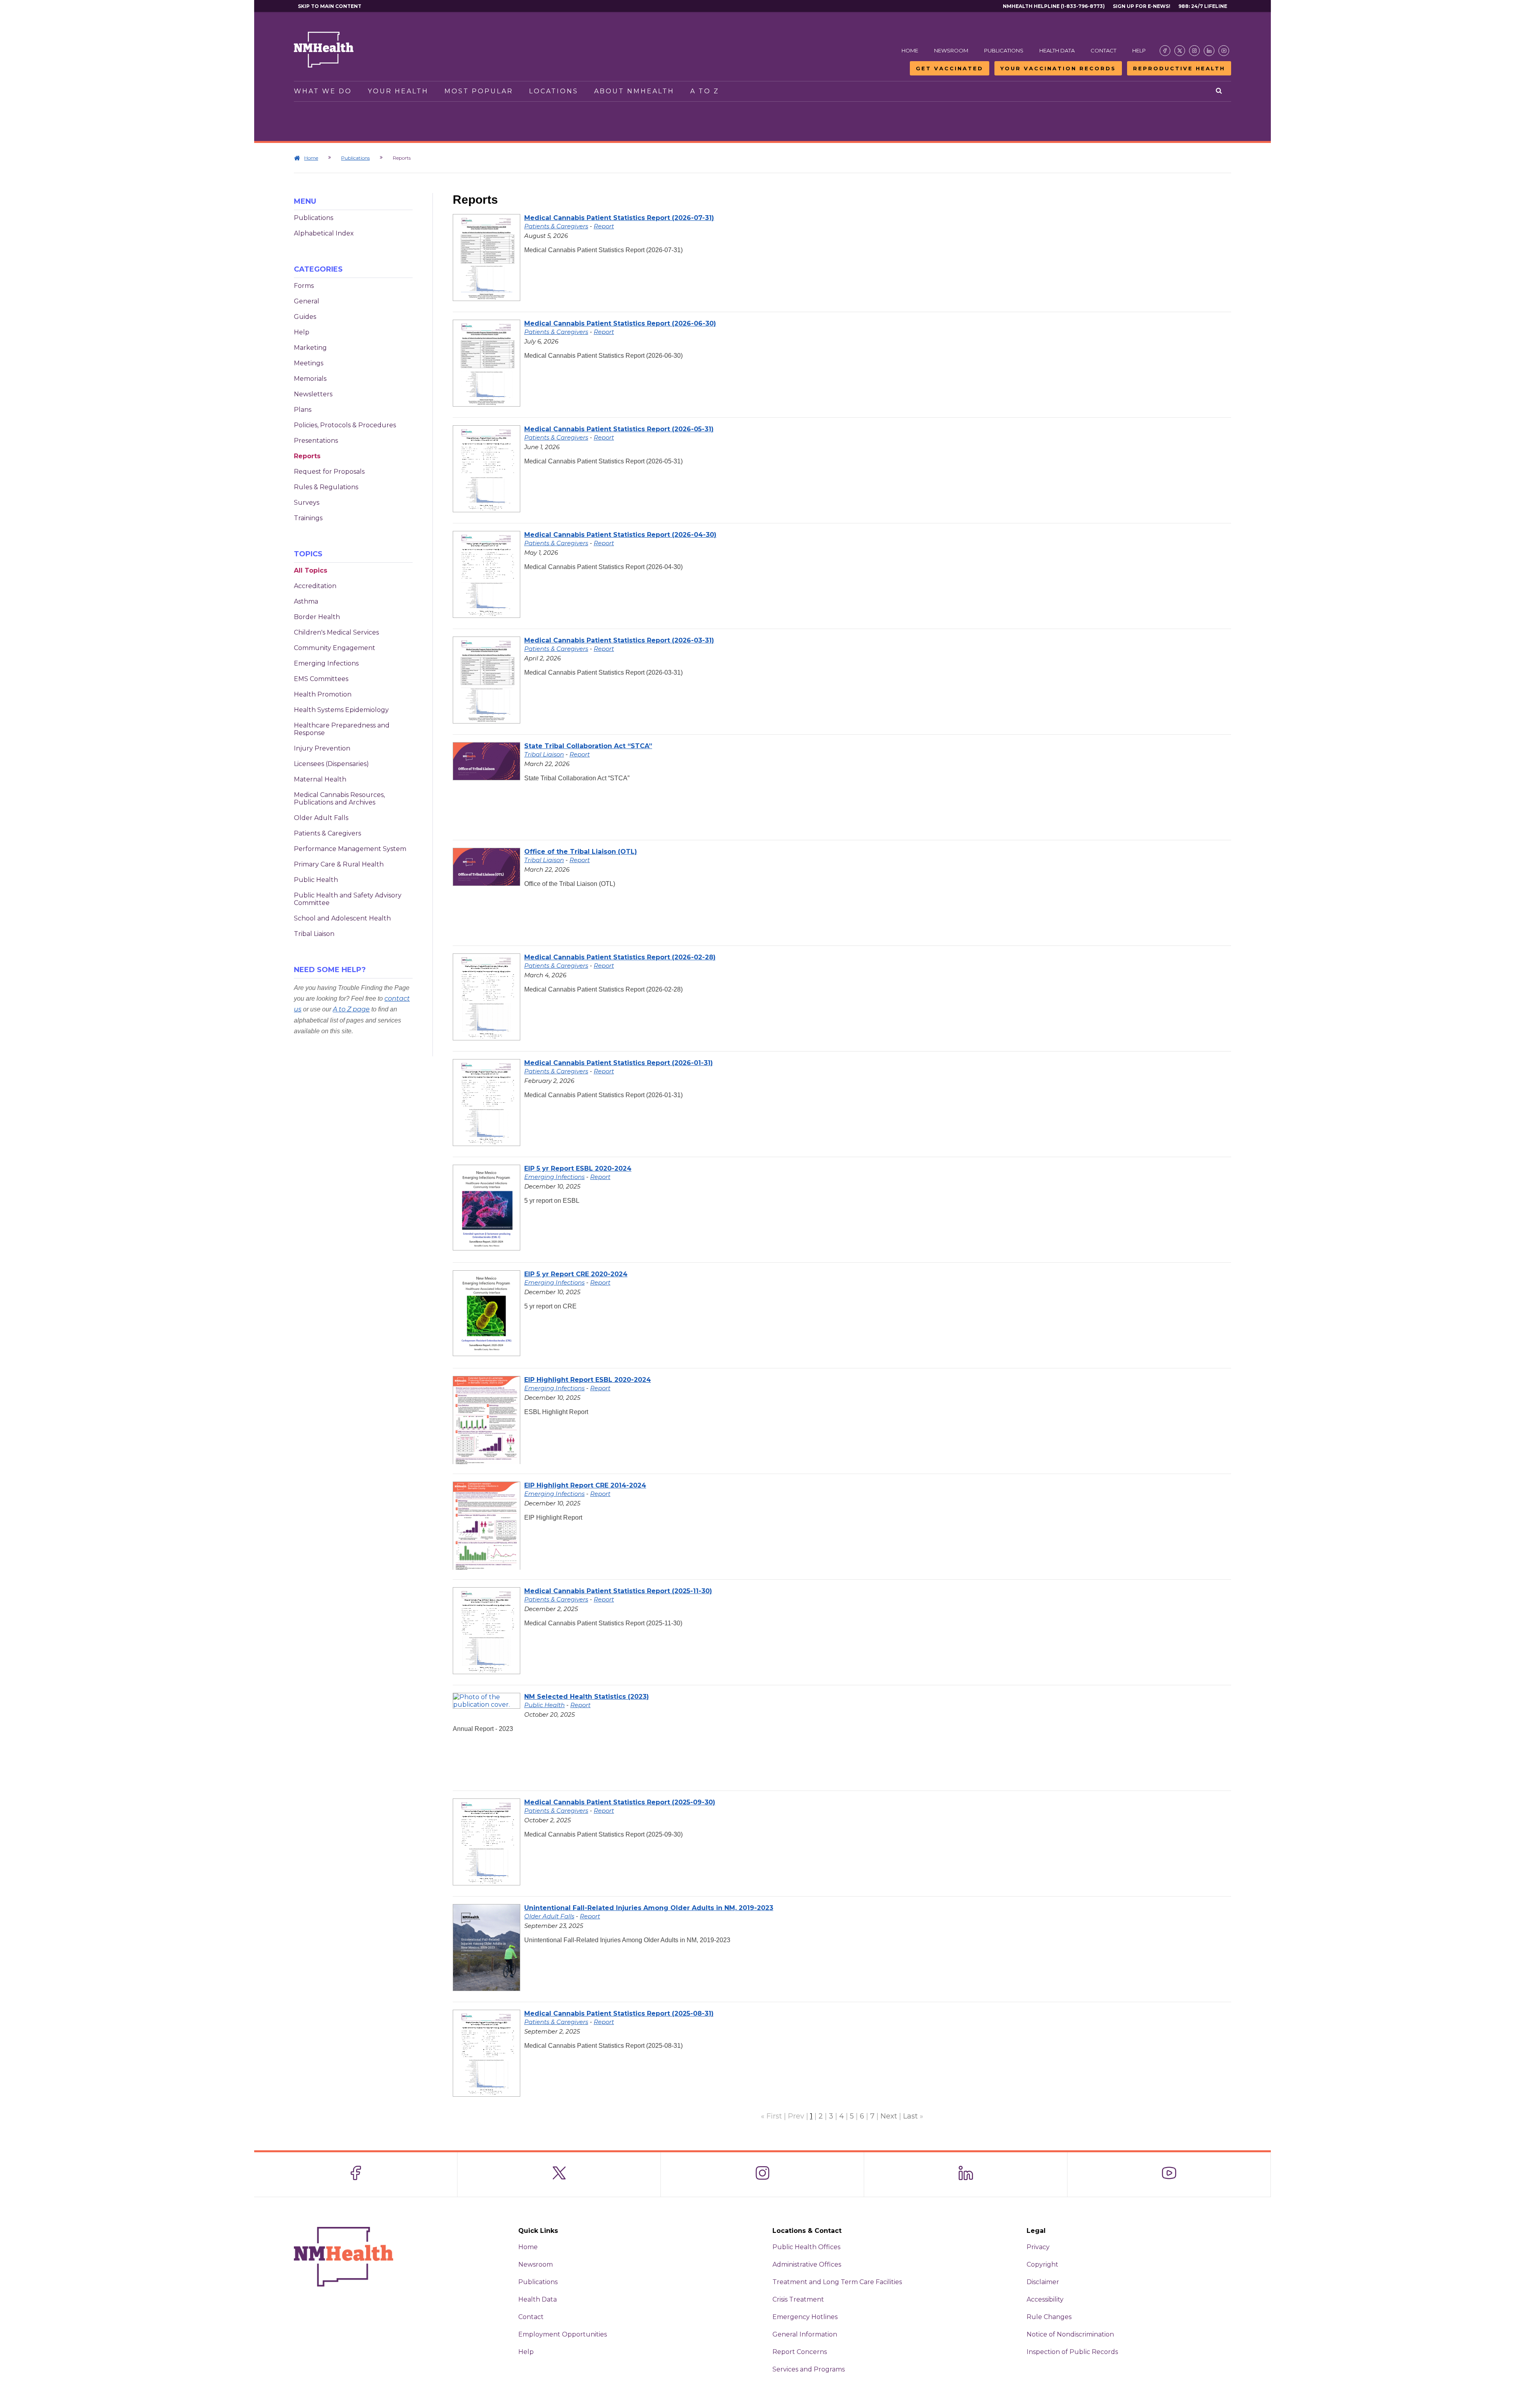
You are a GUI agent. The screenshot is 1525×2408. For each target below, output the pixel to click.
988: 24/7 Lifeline (1203, 6)
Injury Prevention (322, 748)
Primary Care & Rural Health (339, 864)
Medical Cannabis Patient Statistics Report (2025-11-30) (618, 1591)
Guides (305, 317)
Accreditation (315, 586)
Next (889, 2116)
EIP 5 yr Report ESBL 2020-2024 (578, 1168)
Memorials (310, 379)
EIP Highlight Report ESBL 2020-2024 (588, 1380)
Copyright (1042, 2264)
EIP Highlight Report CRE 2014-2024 (585, 1485)
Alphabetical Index (324, 233)
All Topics (311, 570)
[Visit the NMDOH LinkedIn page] (1209, 51)
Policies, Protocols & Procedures (345, 425)
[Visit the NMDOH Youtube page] (1224, 51)
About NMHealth (634, 91)
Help (1139, 50)
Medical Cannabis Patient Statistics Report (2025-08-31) (619, 2013)
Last (910, 2116)
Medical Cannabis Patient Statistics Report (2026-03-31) (619, 640)
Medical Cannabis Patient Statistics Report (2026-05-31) (619, 429)
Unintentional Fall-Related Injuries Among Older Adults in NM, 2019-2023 (649, 1908)
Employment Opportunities (563, 2334)
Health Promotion (323, 694)
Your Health (398, 91)
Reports (307, 456)
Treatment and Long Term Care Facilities (837, 2282)
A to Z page (351, 1009)
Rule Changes (1049, 2317)
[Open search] (1219, 91)
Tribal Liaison (314, 934)
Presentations (316, 441)
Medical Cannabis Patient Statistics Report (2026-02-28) (620, 957)
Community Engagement (335, 648)
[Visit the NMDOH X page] (1180, 51)
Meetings (309, 363)
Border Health (317, 617)
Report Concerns (800, 2352)
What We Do (323, 91)
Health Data (1057, 50)
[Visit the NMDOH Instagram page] (1194, 51)
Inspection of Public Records (1072, 2352)
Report (604, 226)
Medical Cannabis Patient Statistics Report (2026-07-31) (619, 218)
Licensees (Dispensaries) (331, 764)
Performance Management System (350, 849)
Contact (1103, 50)
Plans (303, 410)
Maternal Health (320, 779)
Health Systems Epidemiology (341, 710)
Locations (554, 91)
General (307, 301)
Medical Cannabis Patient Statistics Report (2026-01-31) (619, 1063)
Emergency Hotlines (805, 2317)
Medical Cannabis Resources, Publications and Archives (339, 799)
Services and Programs (809, 2369)
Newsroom (951, 50)
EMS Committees (321, 679)
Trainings (308, 518)
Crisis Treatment (798, 2299)
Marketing (310, 348)
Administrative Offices (807, 2264)
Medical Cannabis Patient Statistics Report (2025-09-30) (620, 1802)
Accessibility (1045, 2299)
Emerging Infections (326, 663)
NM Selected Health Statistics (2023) (587, 1697)
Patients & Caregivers (327, 833)
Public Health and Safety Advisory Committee (348, 899)
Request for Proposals (329, 472)
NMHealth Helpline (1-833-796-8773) (1054, 6)
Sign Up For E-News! (1142, 6)
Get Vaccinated (950, 68)
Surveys (307, 503)
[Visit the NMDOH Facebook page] (1165, 51)
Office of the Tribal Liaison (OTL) (581, 852)
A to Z (705, 91)
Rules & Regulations (326, 487)
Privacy (1038, 2247)
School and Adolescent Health (342, 918)
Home (910, 50)
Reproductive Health (1179, 68)
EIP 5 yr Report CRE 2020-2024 (576, 1274)
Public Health (316, 880)
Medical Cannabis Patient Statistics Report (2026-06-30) (620, 323)
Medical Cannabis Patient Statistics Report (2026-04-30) (620, 535)
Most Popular (479, 91)
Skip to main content (330, 6)
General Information (805, 2334)
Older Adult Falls (321, 818)
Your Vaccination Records (1058, 68)
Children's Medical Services (336, 632)
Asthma (306, 601)
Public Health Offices (806, 2247)
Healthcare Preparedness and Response (342, 729)
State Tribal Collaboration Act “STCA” (588, 746)
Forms (304, 286)
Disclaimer (1043, 2282)
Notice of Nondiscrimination (1070, 2334)
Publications (1004, 50)
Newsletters (313, 394)
